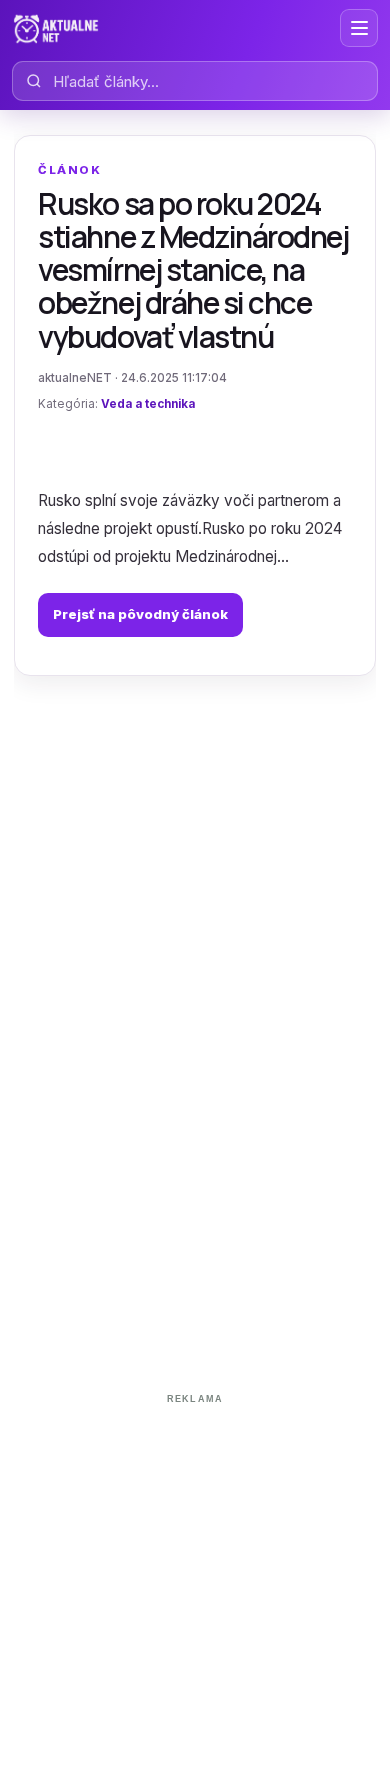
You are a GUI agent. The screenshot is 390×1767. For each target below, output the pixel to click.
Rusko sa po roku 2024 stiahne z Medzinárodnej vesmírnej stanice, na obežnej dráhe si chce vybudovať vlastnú (193, 270)
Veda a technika (148, 404)
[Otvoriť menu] (359, 28)
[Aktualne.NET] (56, 28)
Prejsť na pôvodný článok (140, 614)
